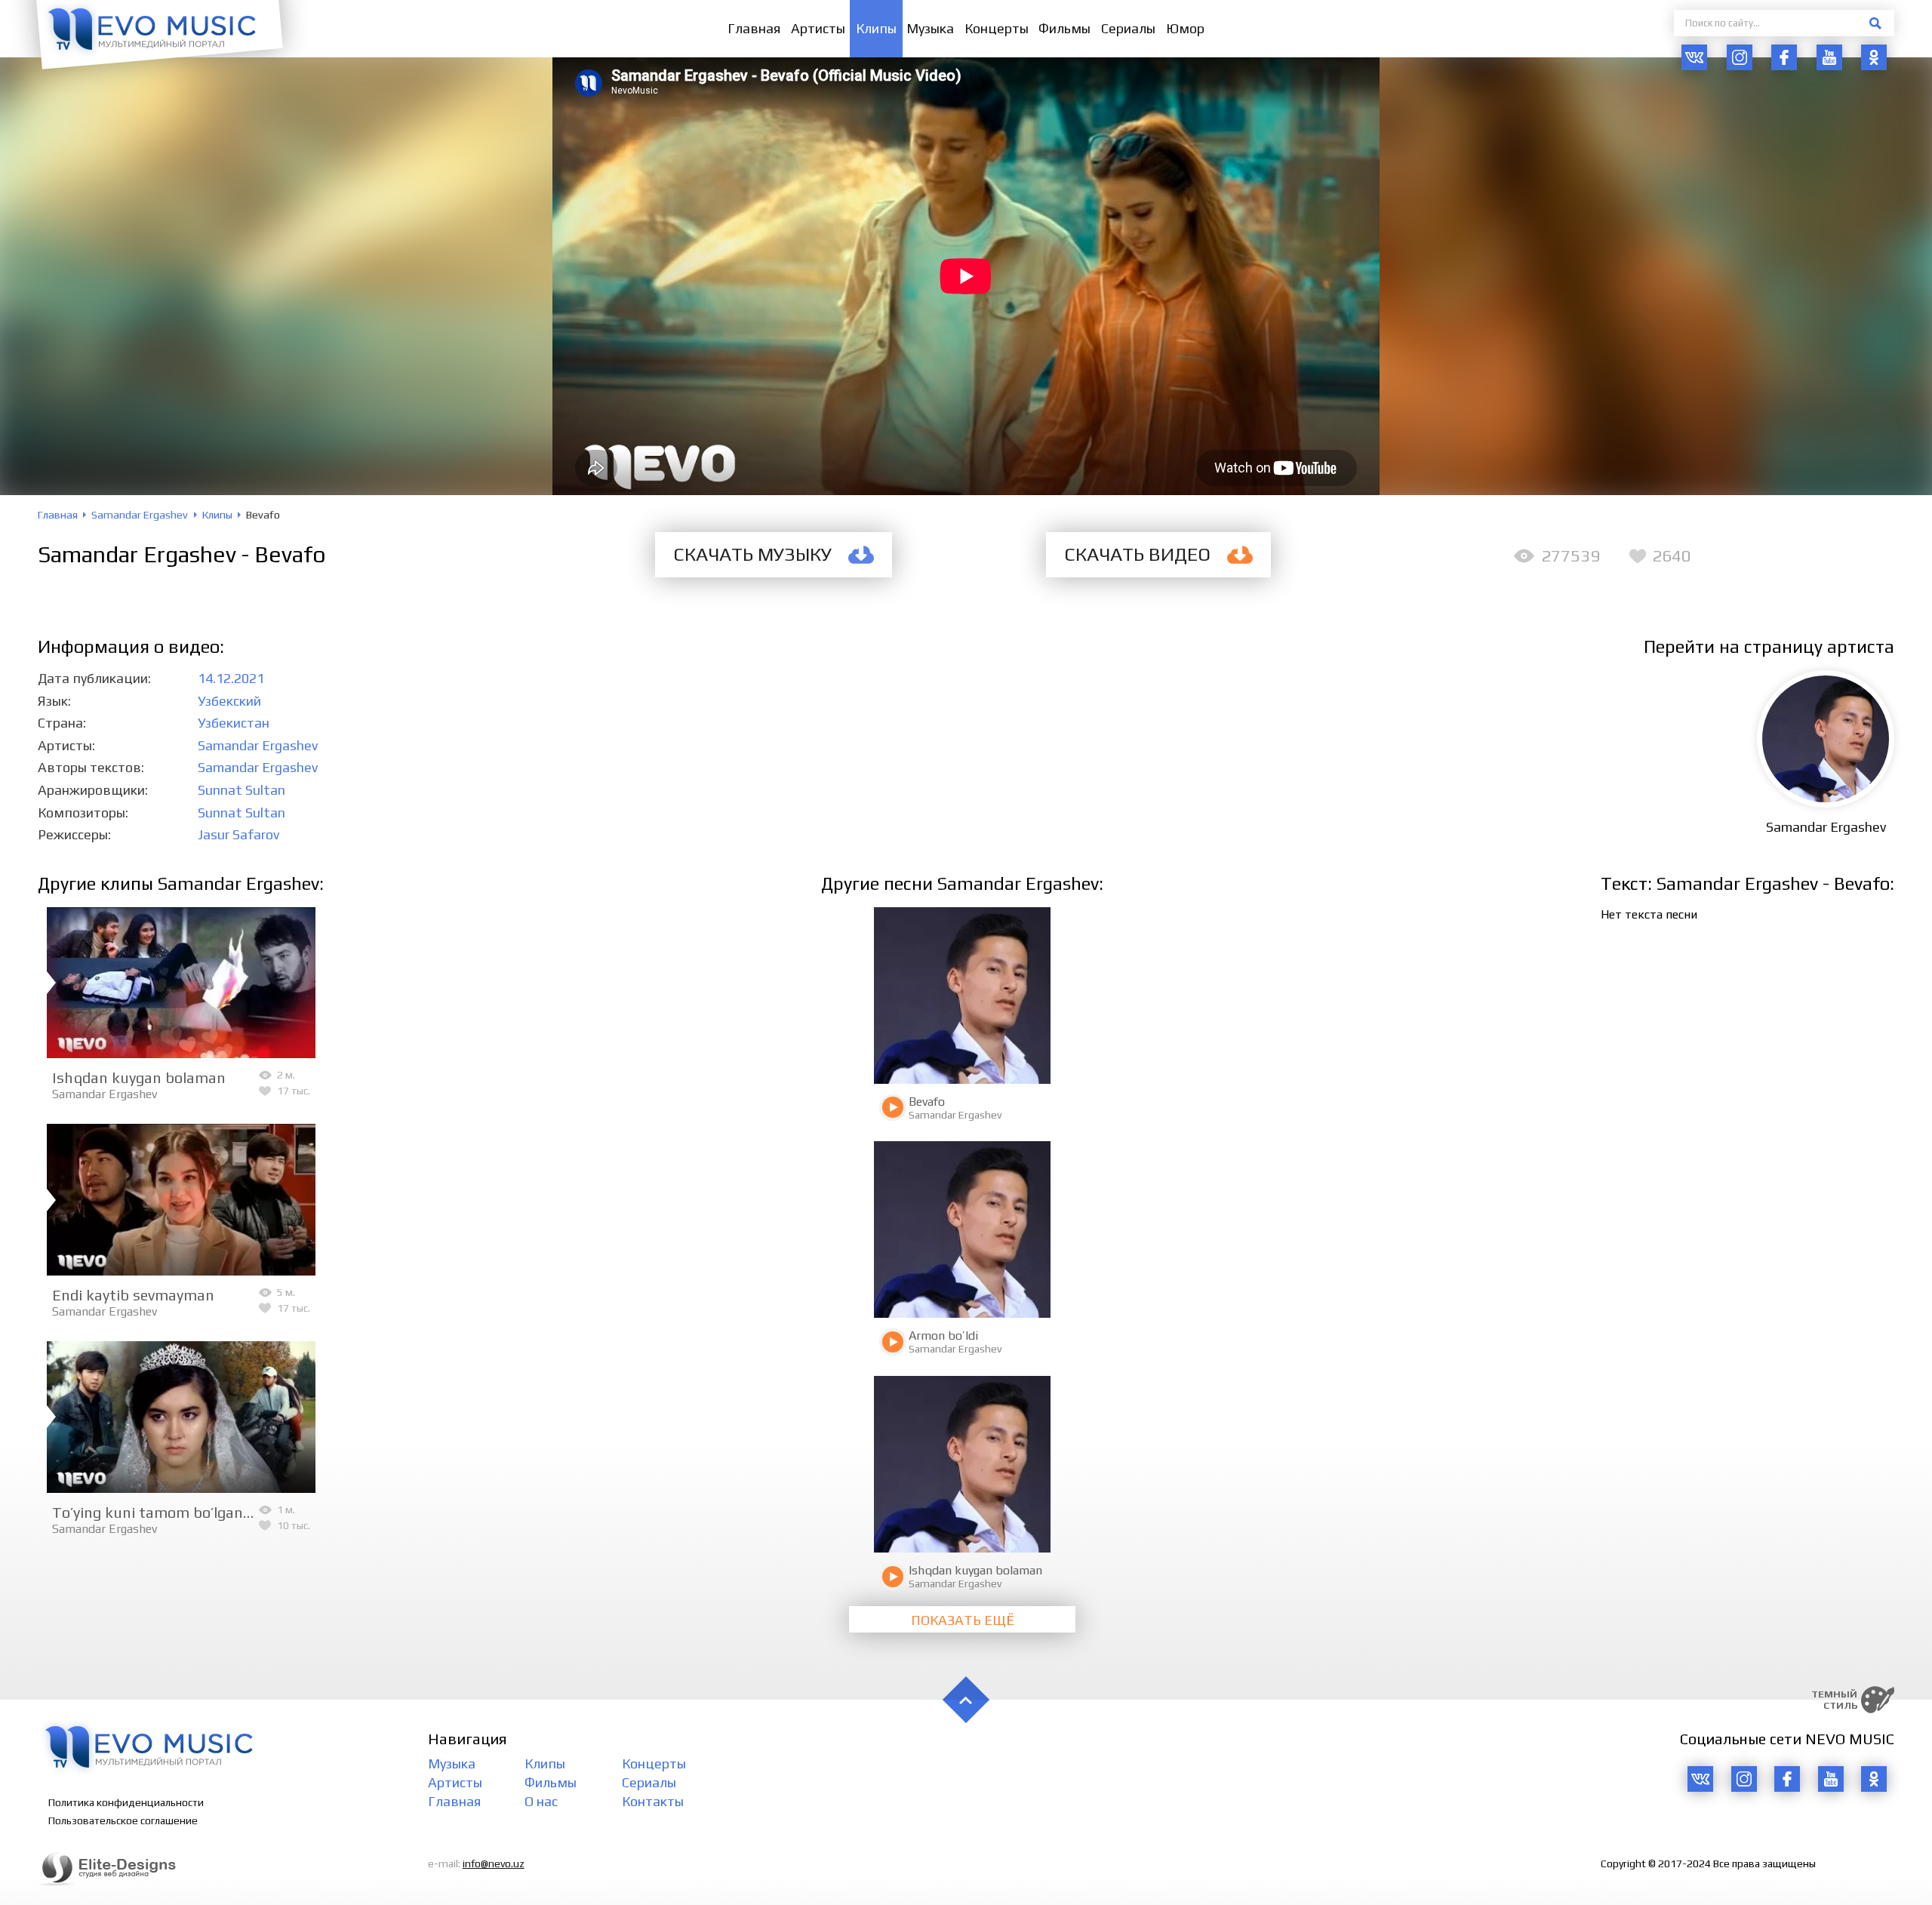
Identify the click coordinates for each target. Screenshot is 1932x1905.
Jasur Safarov (238, 834)
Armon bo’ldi (943, 1336)
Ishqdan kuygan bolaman (139, 1077)
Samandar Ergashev (258, 745)
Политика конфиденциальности (126, 1802)
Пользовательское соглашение (123, 1820)
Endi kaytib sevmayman (133, 1295)
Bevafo (927, 1102)
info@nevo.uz (494, 1863)
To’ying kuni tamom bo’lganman (163, 1512)
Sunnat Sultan (241, 790)
